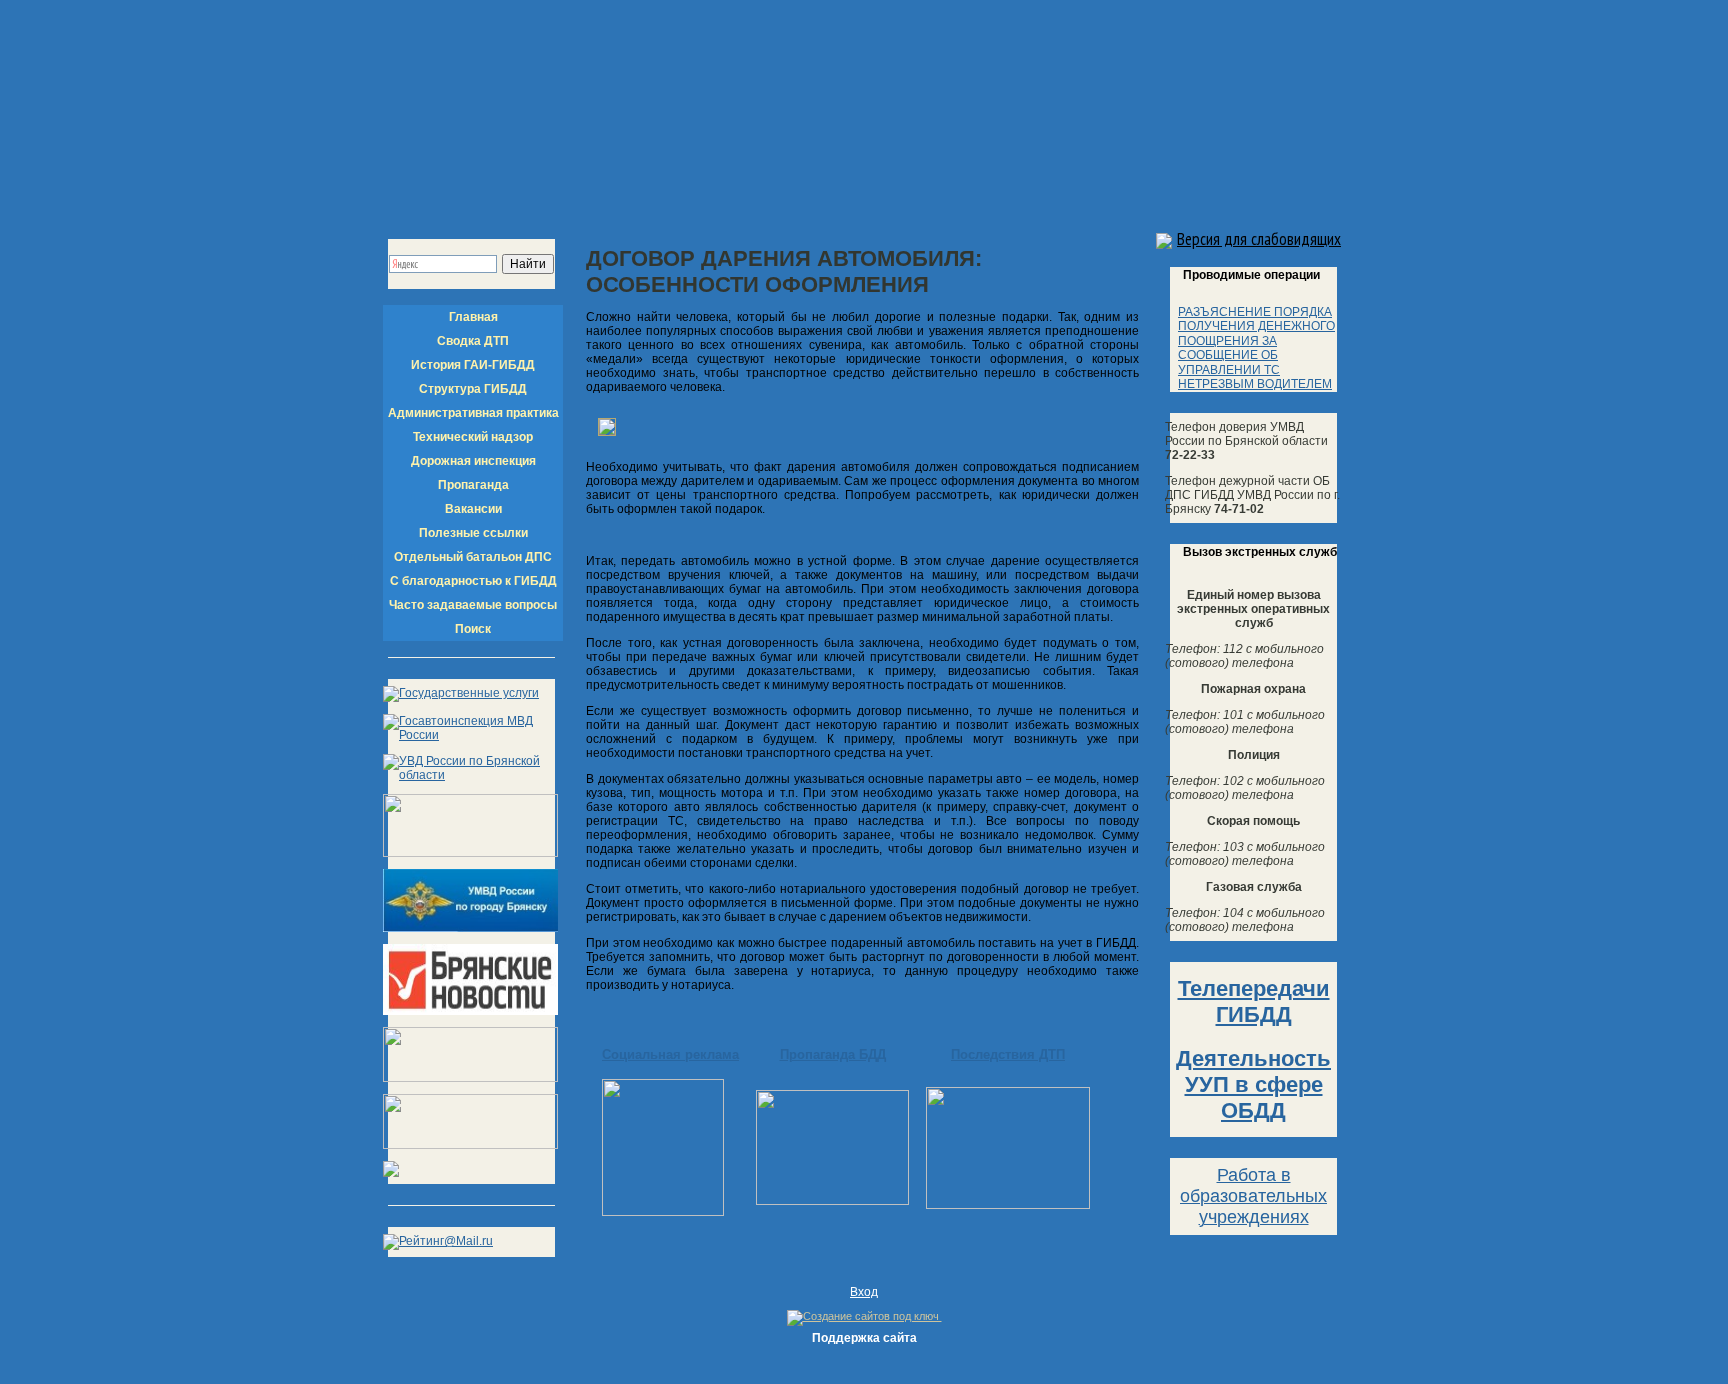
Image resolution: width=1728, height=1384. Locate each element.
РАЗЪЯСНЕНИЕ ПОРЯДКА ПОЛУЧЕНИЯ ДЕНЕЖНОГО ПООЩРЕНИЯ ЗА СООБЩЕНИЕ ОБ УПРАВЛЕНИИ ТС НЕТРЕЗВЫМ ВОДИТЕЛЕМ (1256, 348)
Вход (864, 1292)
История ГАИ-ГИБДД (473, 365)
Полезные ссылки (473, 533)
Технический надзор (473, 437)
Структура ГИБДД (473, 389)
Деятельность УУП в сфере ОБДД (1253, 1084)
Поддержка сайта (864, 1338)
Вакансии (473, 509)
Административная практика (473, 413)
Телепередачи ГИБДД (1254, 1001)
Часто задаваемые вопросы (473, 605)
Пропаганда (473, 485)
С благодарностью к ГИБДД (473, 581)
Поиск (473, 629)
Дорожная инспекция (473, 461)
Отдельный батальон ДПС (473, 557)
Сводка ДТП (473, 341)
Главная (473, 317)
